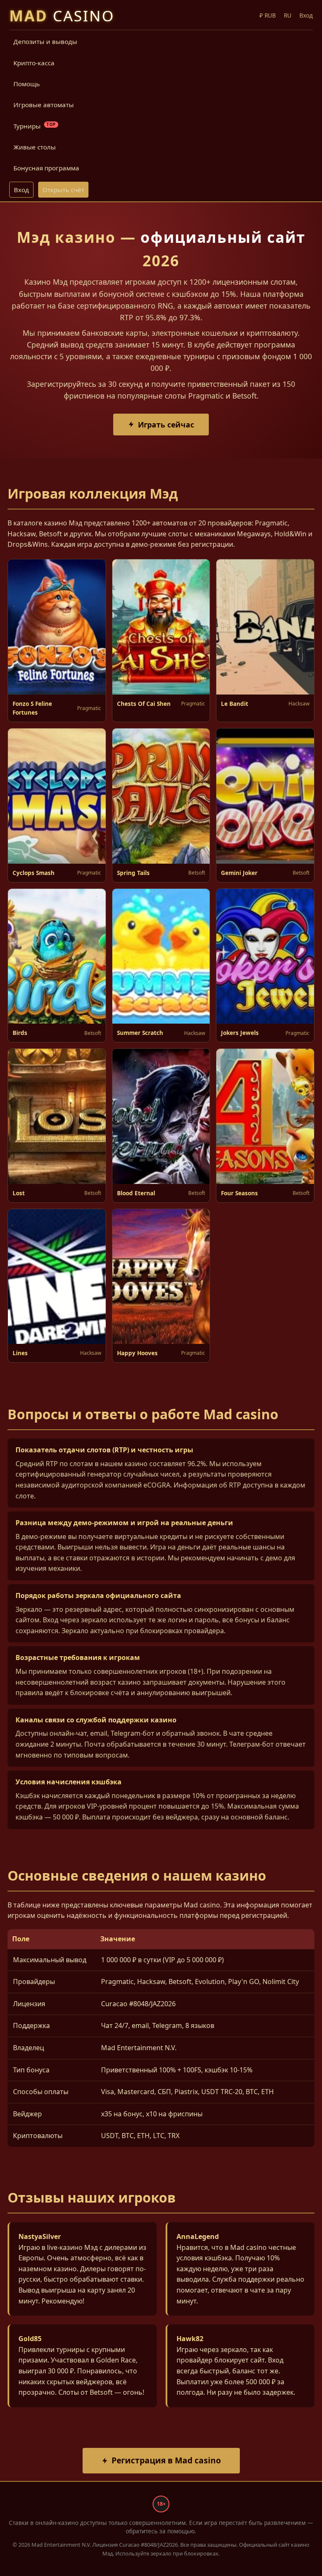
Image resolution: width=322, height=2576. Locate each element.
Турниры (35, 126)
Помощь (27, 84)
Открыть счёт (63, 190)
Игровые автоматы (44, 105)
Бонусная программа (46, 168)
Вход (21, 190)
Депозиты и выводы (45, 41)
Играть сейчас (166, 425)
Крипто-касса (34, 63)
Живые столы (35, 147)
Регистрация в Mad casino (166, 2460)
